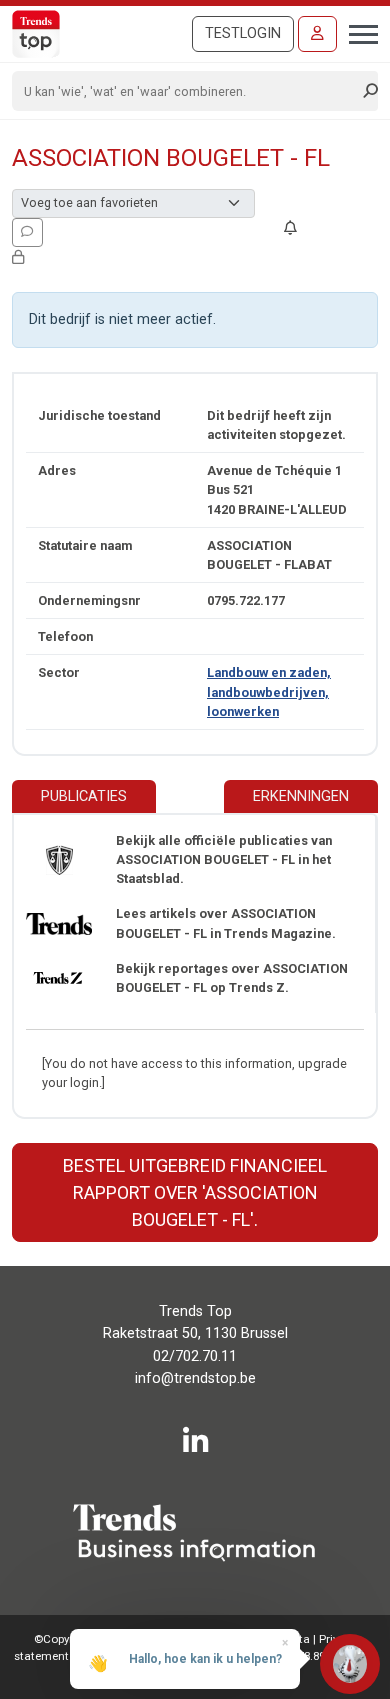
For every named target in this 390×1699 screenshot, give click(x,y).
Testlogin (243, 33)
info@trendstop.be (195, 1378)
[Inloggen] (317, 34)
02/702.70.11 (195, 1356)
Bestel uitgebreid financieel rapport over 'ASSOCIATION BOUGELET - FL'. (195, 1192)
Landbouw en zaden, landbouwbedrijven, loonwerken (269, 691)
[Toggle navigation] (357, 32)
